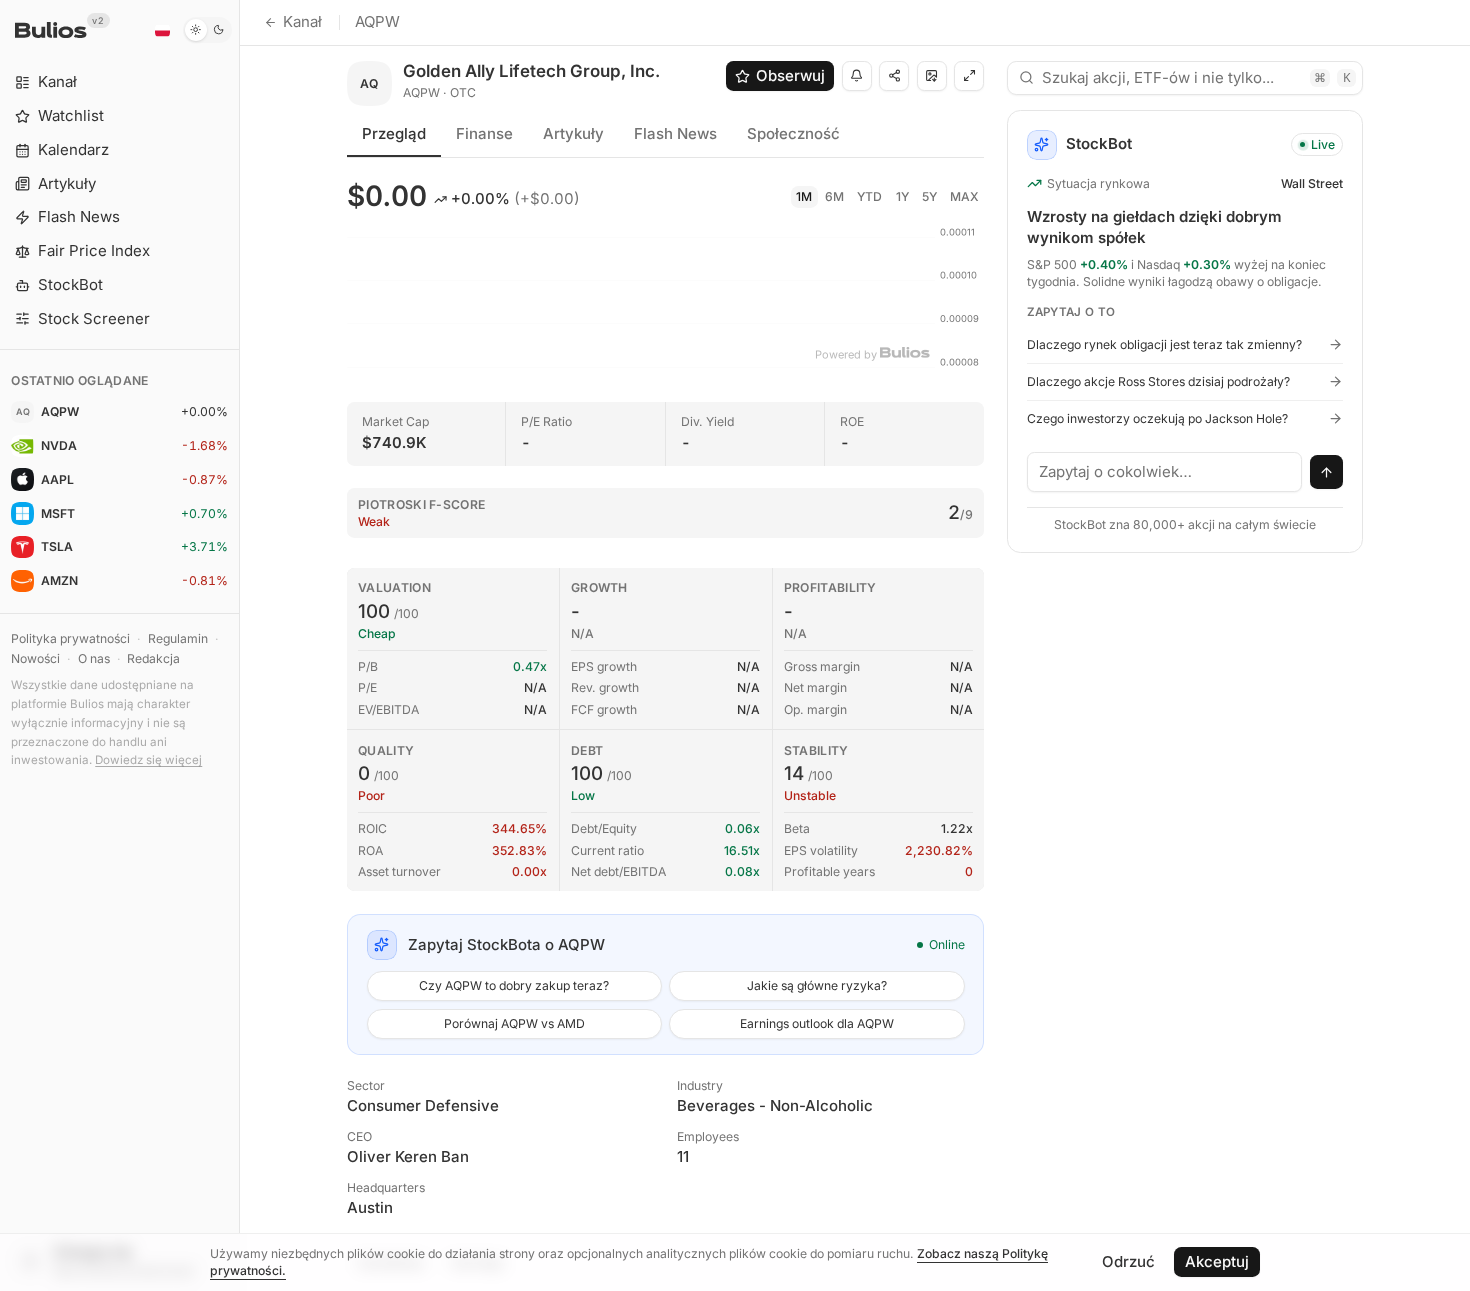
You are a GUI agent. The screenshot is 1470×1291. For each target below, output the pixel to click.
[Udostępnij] (894, 76)
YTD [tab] (869, 196)
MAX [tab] (964, 196)
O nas (94, 658)
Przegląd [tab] (394, 133)
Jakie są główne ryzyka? (817, 985)
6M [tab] (834, 196)
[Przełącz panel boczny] (239, 645)
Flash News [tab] (675, 133)
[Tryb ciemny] (207, 30)
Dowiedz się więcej (148, 760)
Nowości (35, 658)
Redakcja (153, 658)
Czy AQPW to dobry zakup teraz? (514, 985)
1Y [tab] (902, 196)
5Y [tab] (929, 196)
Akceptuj (1217, 1261)
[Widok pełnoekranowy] (969, 76)
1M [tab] (804, 196)
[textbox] (1165, 472)
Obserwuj (790, 75)
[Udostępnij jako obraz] (932, 76)
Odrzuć (1128, 1261)
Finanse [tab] (484, 133)
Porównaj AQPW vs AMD (514, 1023)
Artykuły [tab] (573, 133)
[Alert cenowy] (857, 76)
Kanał (302, 21)
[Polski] (162, 30)
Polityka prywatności (70, 638)
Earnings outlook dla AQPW (817, 1023)
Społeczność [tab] (793, 133)
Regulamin (178, 638)
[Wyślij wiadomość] (1327, 472)
